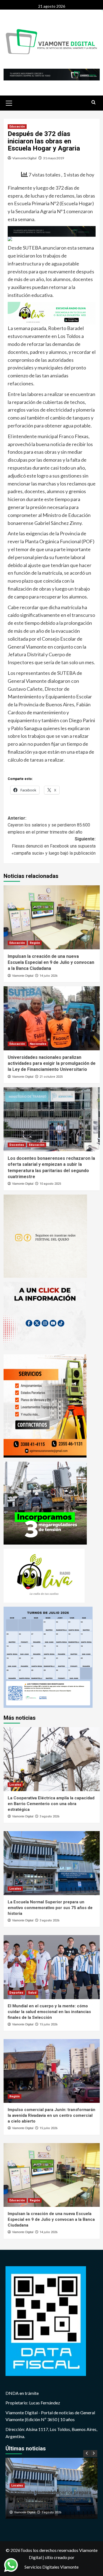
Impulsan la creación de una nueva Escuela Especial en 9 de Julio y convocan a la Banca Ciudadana (51, 962)
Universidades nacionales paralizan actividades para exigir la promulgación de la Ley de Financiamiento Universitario (52, 1063)
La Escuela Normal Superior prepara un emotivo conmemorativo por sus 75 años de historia (50, 1908)
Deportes (16, 1993)
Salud (32, 1993)
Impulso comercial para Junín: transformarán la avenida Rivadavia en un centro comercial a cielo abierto (51, 2115)
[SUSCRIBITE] (52, 231)
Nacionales (38, 1044)
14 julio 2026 (48, 976)
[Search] (94, 102)
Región (35, 943)
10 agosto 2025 (50, 1184)
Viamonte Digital (24, 158)
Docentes (17, 1145)
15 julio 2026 (48, 2024)
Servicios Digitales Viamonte (51, 2567)
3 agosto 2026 (49, 1816)
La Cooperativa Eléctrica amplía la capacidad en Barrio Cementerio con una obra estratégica (51, 1804)
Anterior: (49, 825)
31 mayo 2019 (54, 158)
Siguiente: (54, 846)
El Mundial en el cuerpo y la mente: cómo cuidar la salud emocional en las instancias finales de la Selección (49, 2012)
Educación (17, 127)
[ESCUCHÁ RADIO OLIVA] (52, 313)
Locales (15, 1785)
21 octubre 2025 (51, 1077)
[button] (9, 102)
